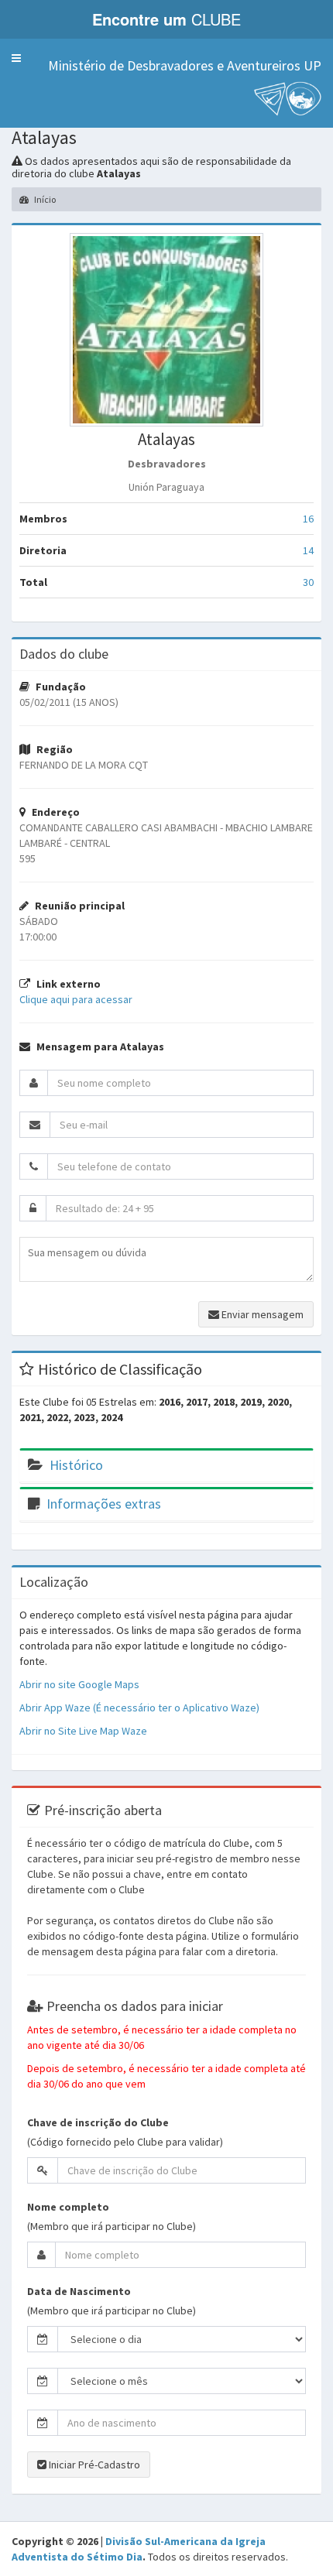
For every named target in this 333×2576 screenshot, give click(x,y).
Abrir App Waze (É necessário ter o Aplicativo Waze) (139, 1708)
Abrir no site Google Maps (79, 1684)
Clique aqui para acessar (76, 999)
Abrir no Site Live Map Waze (83, 1731)
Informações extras (104, 1504)
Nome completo (68, 2207)
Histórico (76, 1465)
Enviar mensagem (261, 1314)
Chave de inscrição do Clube (98, 2122)
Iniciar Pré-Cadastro (93, 2465)
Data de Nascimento (79, 2291)
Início (44, 199)
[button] (16, 58)
